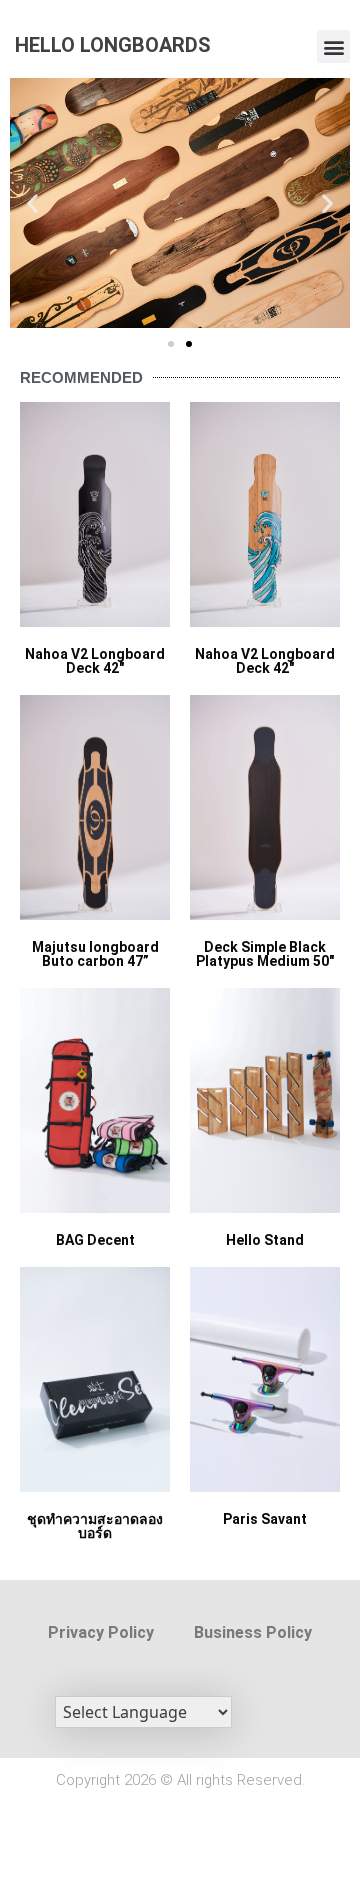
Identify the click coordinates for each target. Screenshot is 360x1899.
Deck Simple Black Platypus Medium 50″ (265, 954)
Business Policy (253, 1632)
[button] (333, 46)
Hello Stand (265, 1240)
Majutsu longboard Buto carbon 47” (95, 954)
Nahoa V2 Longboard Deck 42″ (95, 661)
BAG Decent (95, 1240)
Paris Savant (265, 1519)
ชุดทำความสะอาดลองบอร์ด (95, 1526)
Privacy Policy (101, 1632)
